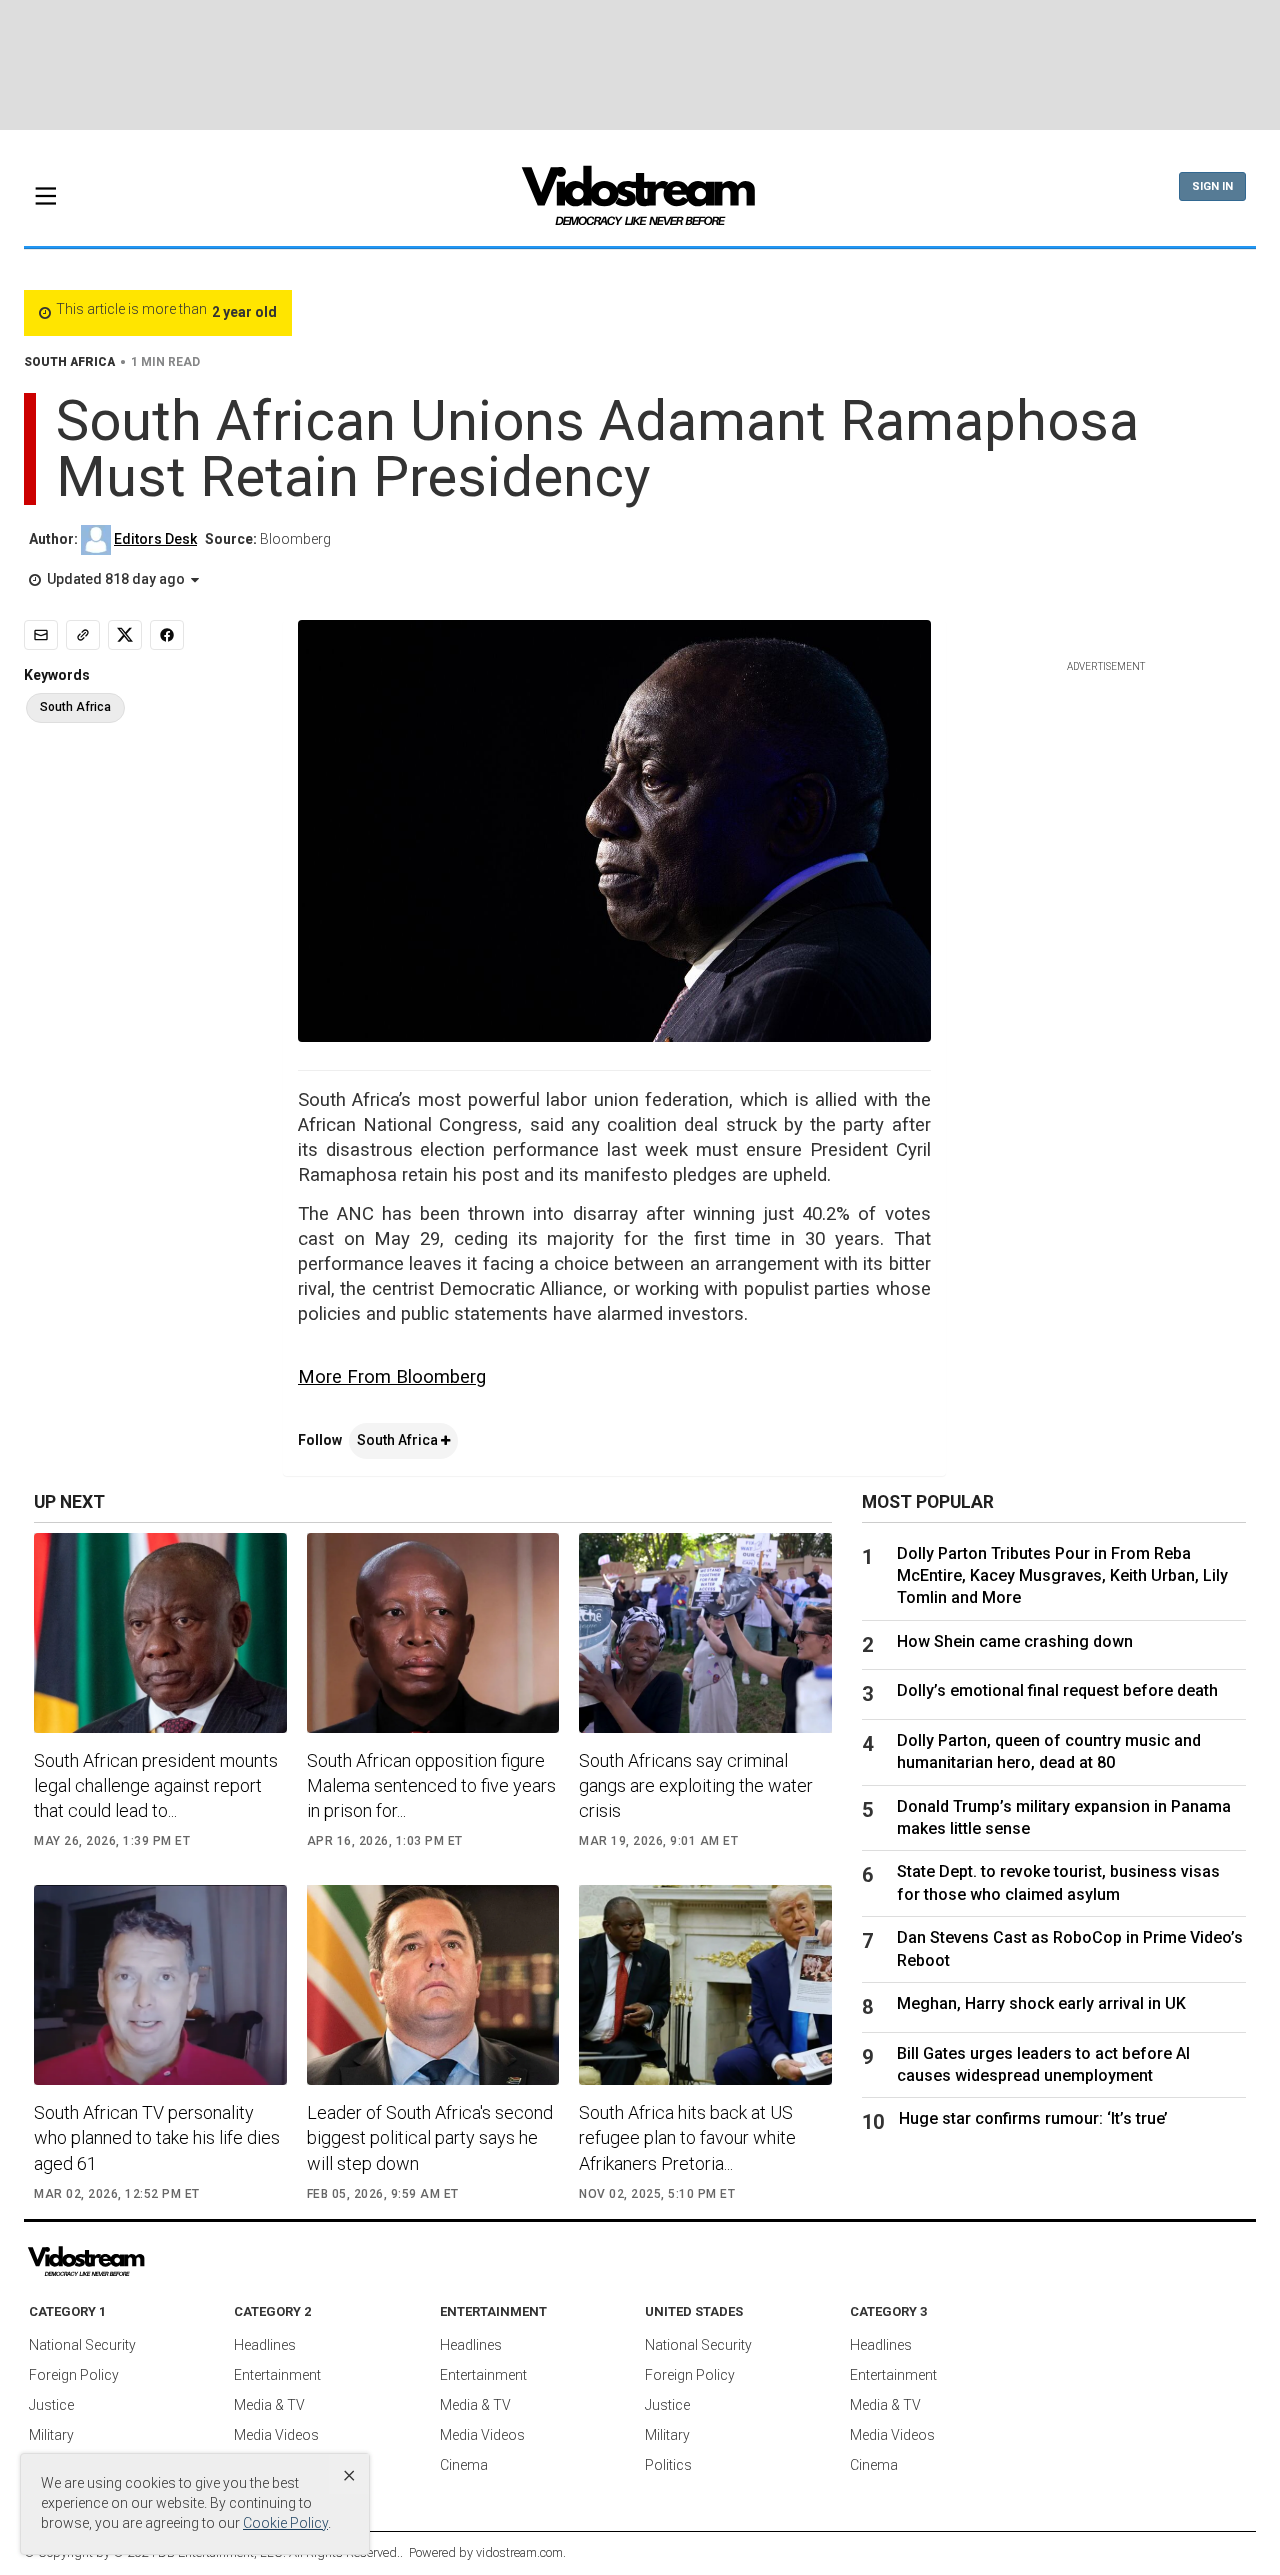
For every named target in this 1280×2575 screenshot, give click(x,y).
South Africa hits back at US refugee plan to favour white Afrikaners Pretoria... (687, 2137)
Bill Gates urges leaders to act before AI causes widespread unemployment (1043, 2064)
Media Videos (276, 2435)
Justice (51, 2405)
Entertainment (277, 2375)
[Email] (41, 635)
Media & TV (269, 2405)
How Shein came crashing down (1015, 1641)
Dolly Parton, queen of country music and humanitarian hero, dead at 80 (1049, 1751)
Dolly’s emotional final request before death (1057, 1690)
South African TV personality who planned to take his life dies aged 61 (157, 2137)
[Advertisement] (640, 65)
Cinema (464, 2465)
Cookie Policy (285, 2523)
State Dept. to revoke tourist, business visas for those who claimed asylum (1058, 1882)
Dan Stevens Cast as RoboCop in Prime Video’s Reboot (1070, 1948)
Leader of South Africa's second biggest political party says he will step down (430, 2137)
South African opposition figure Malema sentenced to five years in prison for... (431, 1785)
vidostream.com (519, 2552)
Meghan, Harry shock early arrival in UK (1041, 2003)
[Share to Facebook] (167, 635)
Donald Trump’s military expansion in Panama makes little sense (1064, 1817)
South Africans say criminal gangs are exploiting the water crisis (696, 1785)
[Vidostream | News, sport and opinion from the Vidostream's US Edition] (155, 2262)
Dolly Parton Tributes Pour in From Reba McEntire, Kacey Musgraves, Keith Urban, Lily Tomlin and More (1062, 1576)
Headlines (265, 2345)
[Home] (640, 202)
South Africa (399, 1440)
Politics (668, 2465)
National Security (82, 2345)
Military (51, 2435)
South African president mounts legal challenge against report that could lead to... (156, 1785)
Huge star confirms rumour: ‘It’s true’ (1033, 2118)
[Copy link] (83, 635)
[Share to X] (125, 635)
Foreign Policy (74, 2375)
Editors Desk (155, 539)
